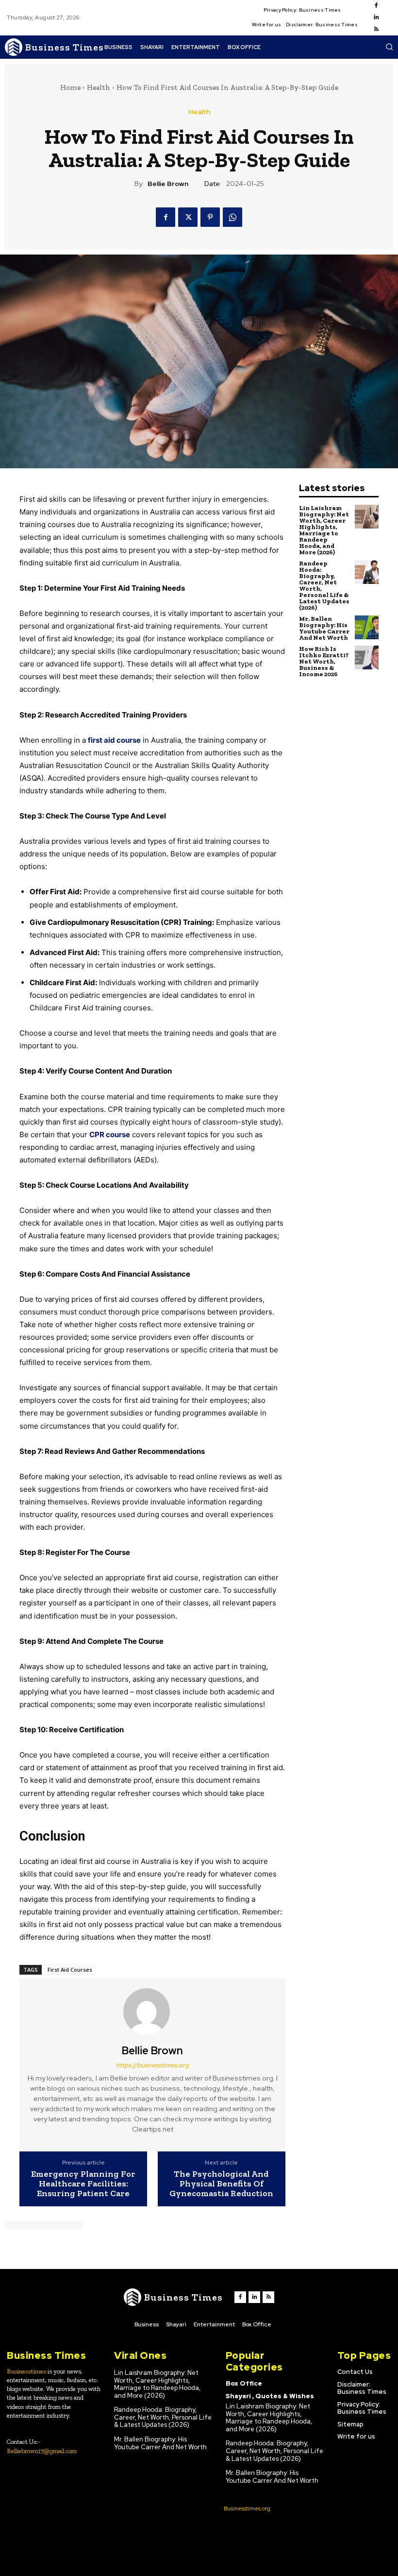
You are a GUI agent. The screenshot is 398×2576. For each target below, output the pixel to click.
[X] (188, 217)
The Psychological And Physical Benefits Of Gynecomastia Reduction (221, 2184)
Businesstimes (26, 2371)
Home (70, 87)
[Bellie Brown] (152, 2012)
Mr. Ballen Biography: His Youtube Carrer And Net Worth (324, 628)
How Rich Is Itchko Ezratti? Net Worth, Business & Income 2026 (324, 661)
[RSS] (376, 30)
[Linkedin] (376, 17)
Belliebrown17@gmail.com (42, 2451)
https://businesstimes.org (152, 2065)
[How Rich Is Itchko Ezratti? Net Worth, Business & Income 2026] (367, 657)
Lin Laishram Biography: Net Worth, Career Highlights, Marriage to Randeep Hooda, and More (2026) (324, 530)
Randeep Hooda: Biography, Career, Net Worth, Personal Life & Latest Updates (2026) (324, 585)
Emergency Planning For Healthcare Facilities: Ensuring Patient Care (83, 2184)
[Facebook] (376, 6)
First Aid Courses (70, 1970)
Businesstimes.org (247, 2508)
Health (99, 87)
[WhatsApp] (232, 217)
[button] (389, 47)
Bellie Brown (168, 184)
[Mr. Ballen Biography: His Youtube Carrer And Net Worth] (367, 627)
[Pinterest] (210, 217)
